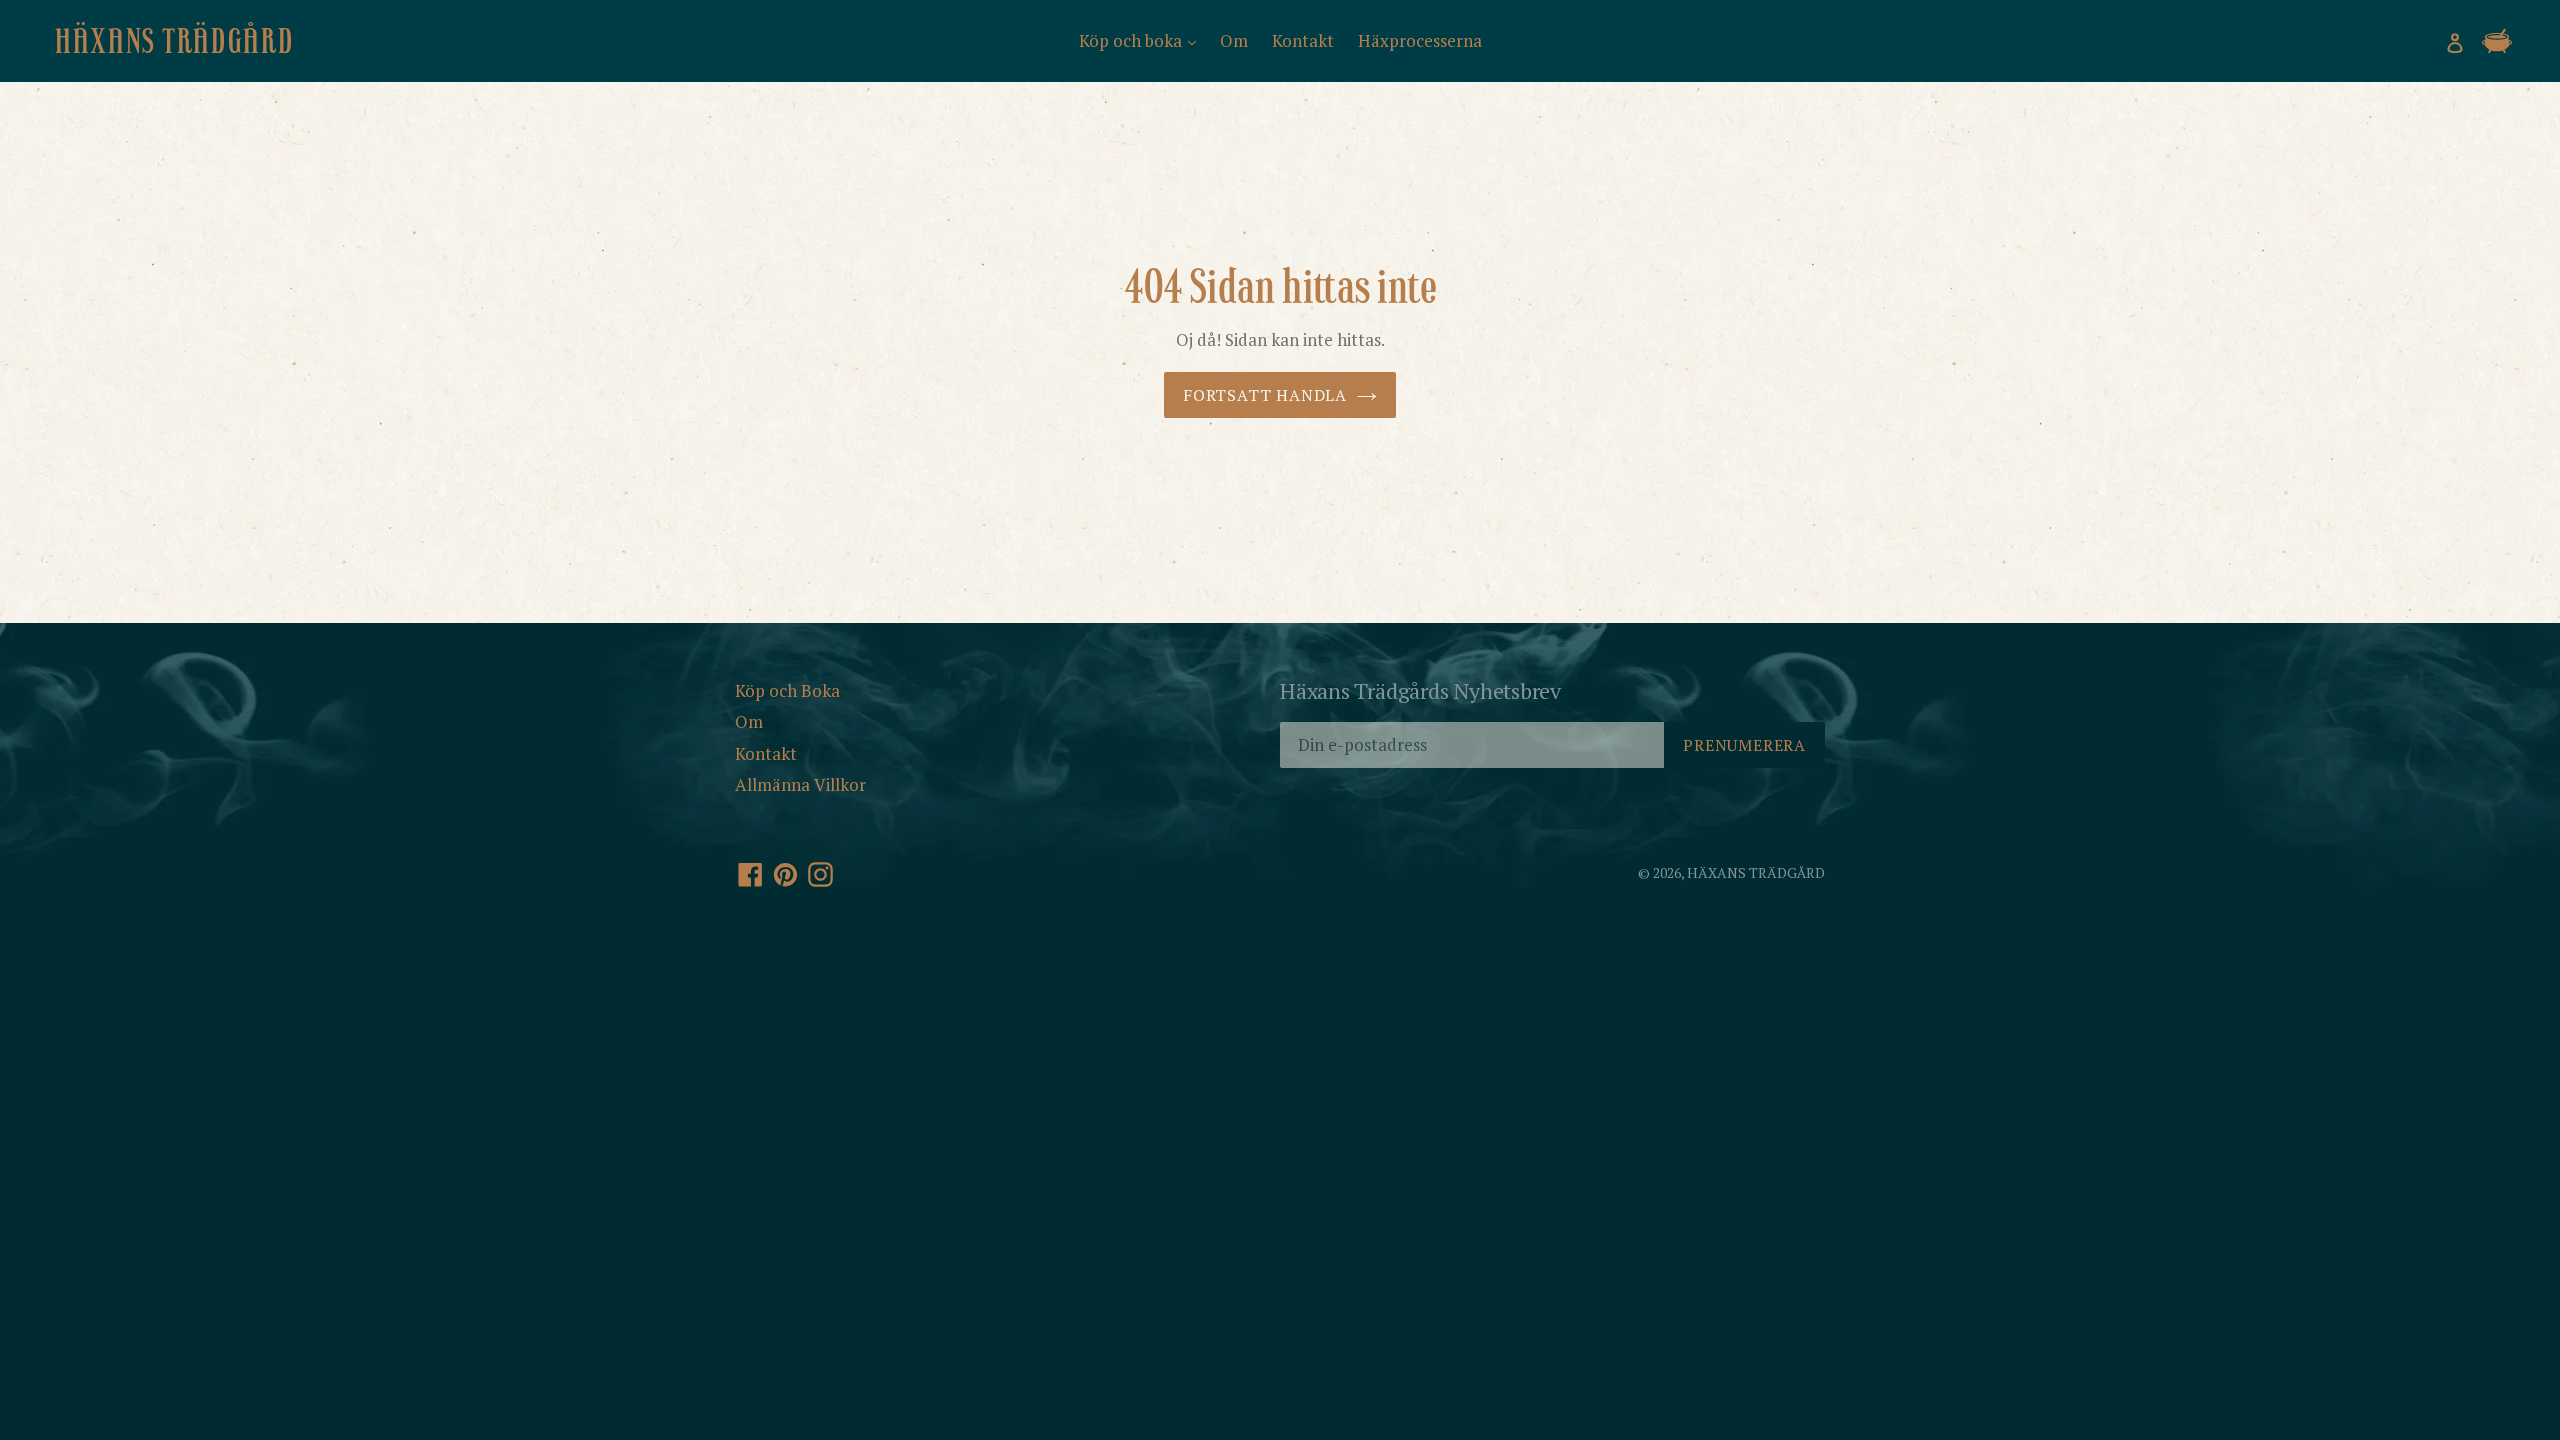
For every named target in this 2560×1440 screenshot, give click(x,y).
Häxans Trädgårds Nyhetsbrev (1420, 691)
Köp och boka (1132, 40)
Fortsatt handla (1265, 395)
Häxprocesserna (1420, 40)
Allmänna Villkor (800, 784)
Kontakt (1303, 40)
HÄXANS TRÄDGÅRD (174, 41)
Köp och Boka (787, 690)
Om (1234, 40)
